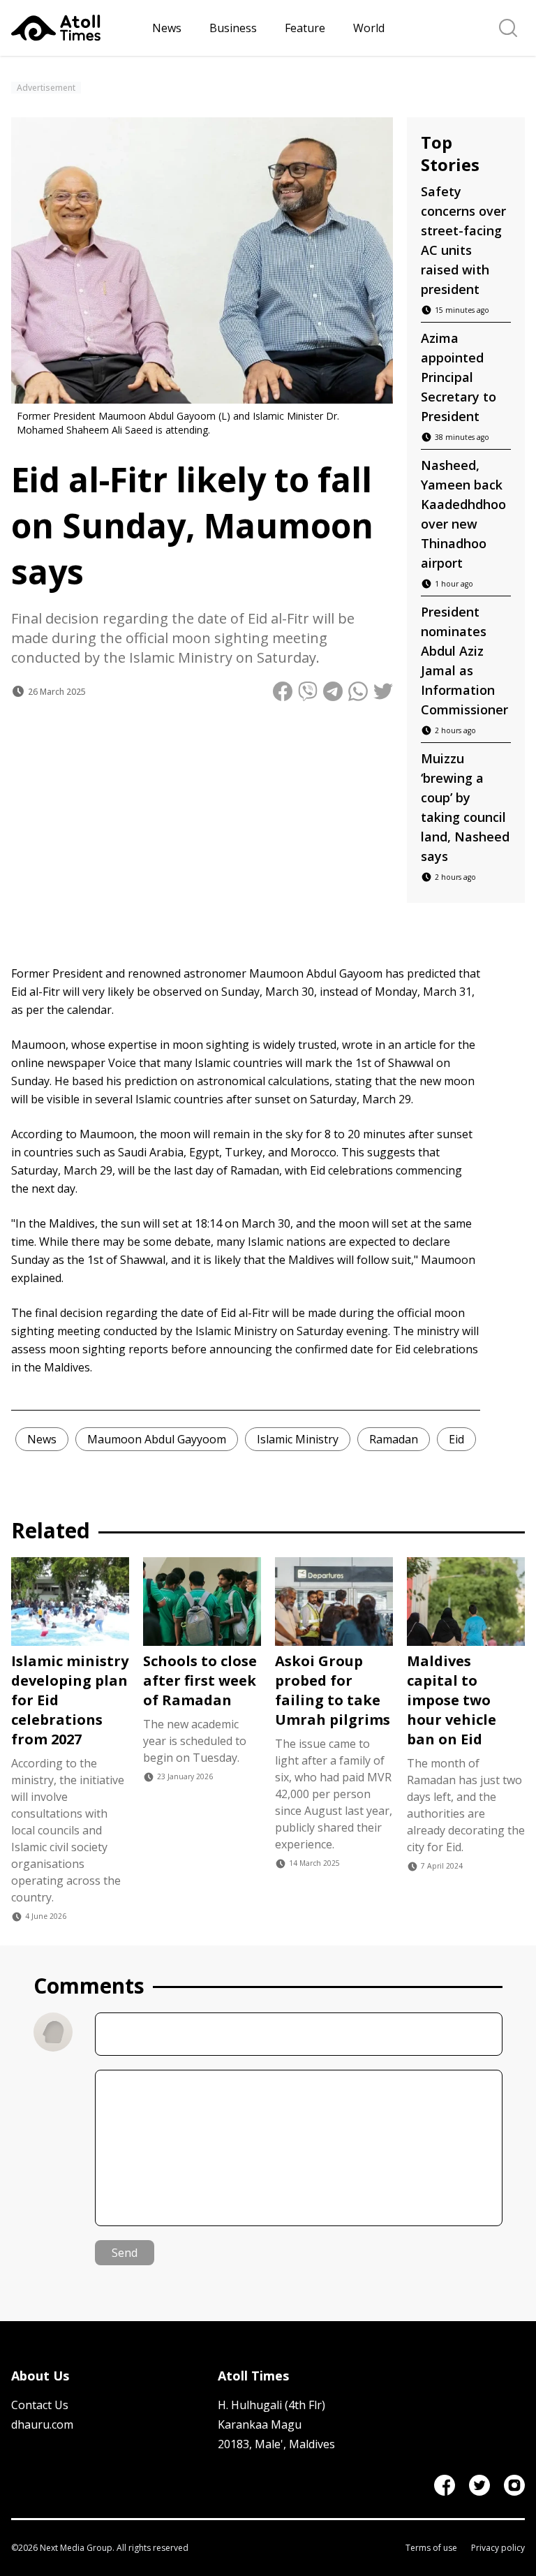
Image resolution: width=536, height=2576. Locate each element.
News (167, 28)
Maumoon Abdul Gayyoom (157, 1439)
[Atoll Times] (76, 28)
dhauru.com (42, 2424)
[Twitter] (479, 2485)
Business (233, 28)
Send (125, 2253)
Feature (305, 28)
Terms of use (431, 2548)
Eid (456, 1439)
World (369, 28)
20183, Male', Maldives (276, 2444)
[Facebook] (445, 2485)
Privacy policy (498, 2548)
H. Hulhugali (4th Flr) (271, 2405)
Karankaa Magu (260, 2424)
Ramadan (394, 1439)
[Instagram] (514, 2485)
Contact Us (40, 2405)
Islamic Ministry (298, 1439)
